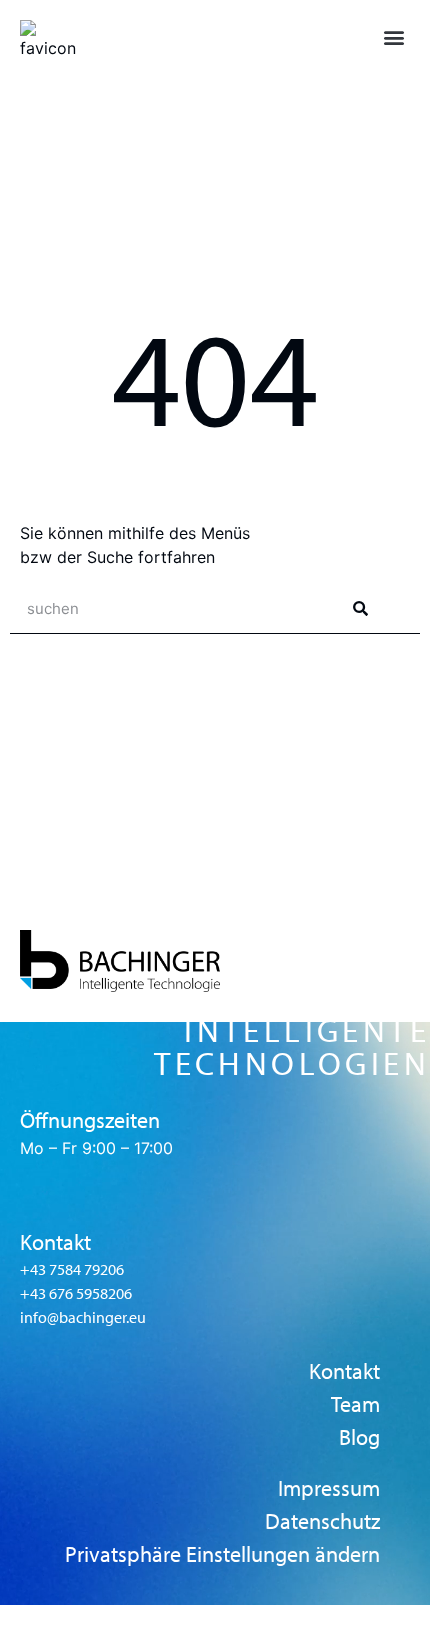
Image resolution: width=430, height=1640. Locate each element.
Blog (359, 1437)
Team (355, 1404)
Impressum (329, 1488)
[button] (393, 36)
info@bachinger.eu (83, 1317)
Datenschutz (322, 1521)
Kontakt (344, 1371)
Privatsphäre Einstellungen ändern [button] (222, 1554)
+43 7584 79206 (72, 1269)
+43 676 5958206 (76, 1293)
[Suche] (360, 608)
